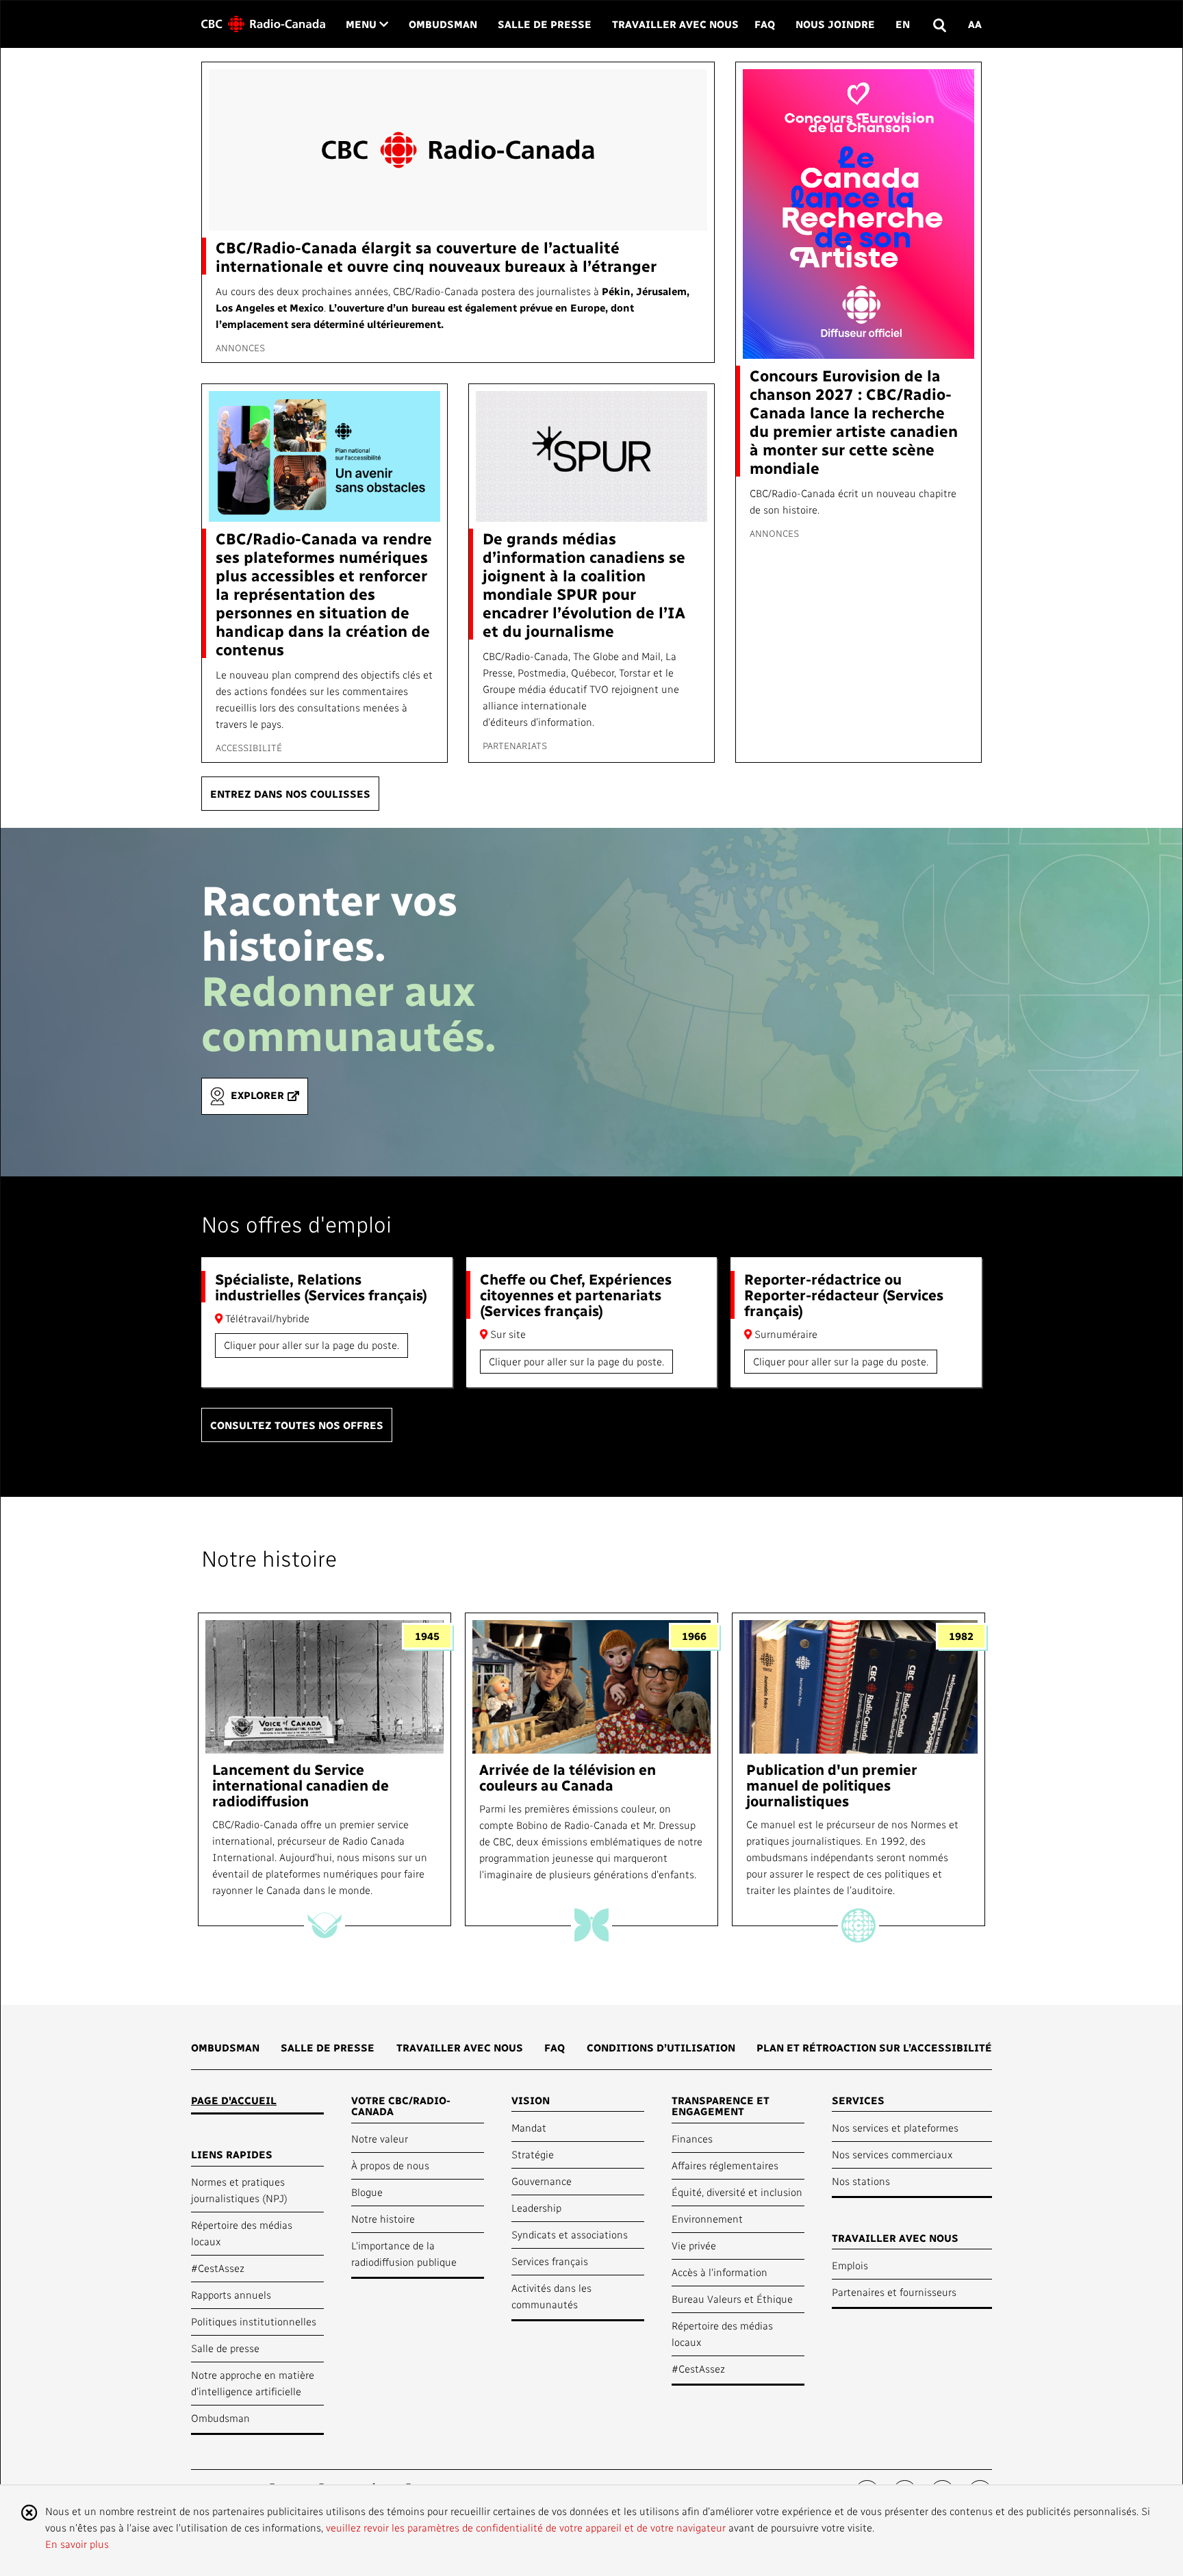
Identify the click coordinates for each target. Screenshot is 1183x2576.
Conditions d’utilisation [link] (661, 2047)
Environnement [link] (707, 2219)
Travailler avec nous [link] (675, 24)
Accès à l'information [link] (720, 2272)
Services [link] (858, 2100)
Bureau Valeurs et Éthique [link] (732, 2299)
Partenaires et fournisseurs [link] (894, 2292)
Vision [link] (531, 2100)
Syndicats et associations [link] (570, 2234)
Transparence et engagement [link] (721, 2106)
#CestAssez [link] (218, 2268)
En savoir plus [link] (77, 2544)
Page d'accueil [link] (234, 2100)
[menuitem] (225, 2052)
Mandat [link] (529, 2127)
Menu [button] (367, 24)
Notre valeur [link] (380, 2138)
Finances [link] (692, 2138)
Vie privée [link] (694, 2245)
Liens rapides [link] (232, 2154)
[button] (939, 24)
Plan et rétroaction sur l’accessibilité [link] (874, 2047)
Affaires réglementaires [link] (725, 2165)
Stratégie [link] (533, 2154)
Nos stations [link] (861, 2181)
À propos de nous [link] (390, 2165)
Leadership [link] (536, 2208)
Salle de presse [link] (545, 24)
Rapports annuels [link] (231, 2295)
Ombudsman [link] (443, 24)
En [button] (903, 24)
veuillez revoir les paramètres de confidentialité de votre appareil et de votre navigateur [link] (526, 2527)
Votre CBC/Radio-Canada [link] (401, 2106)
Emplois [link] (850, 2265)
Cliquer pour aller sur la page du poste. (311, 1345)
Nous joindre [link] (835, 24)
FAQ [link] (765, 24)
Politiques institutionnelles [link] (254, 2321)
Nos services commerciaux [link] (892, 2154)
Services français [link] (550, 2261)
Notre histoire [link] (383, 2219)
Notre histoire (269, 1558)
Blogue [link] (367, 2192)
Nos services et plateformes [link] (895, 2127)
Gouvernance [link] (542, 2181)
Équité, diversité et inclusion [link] (737, 2192)
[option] (325, 1770)
